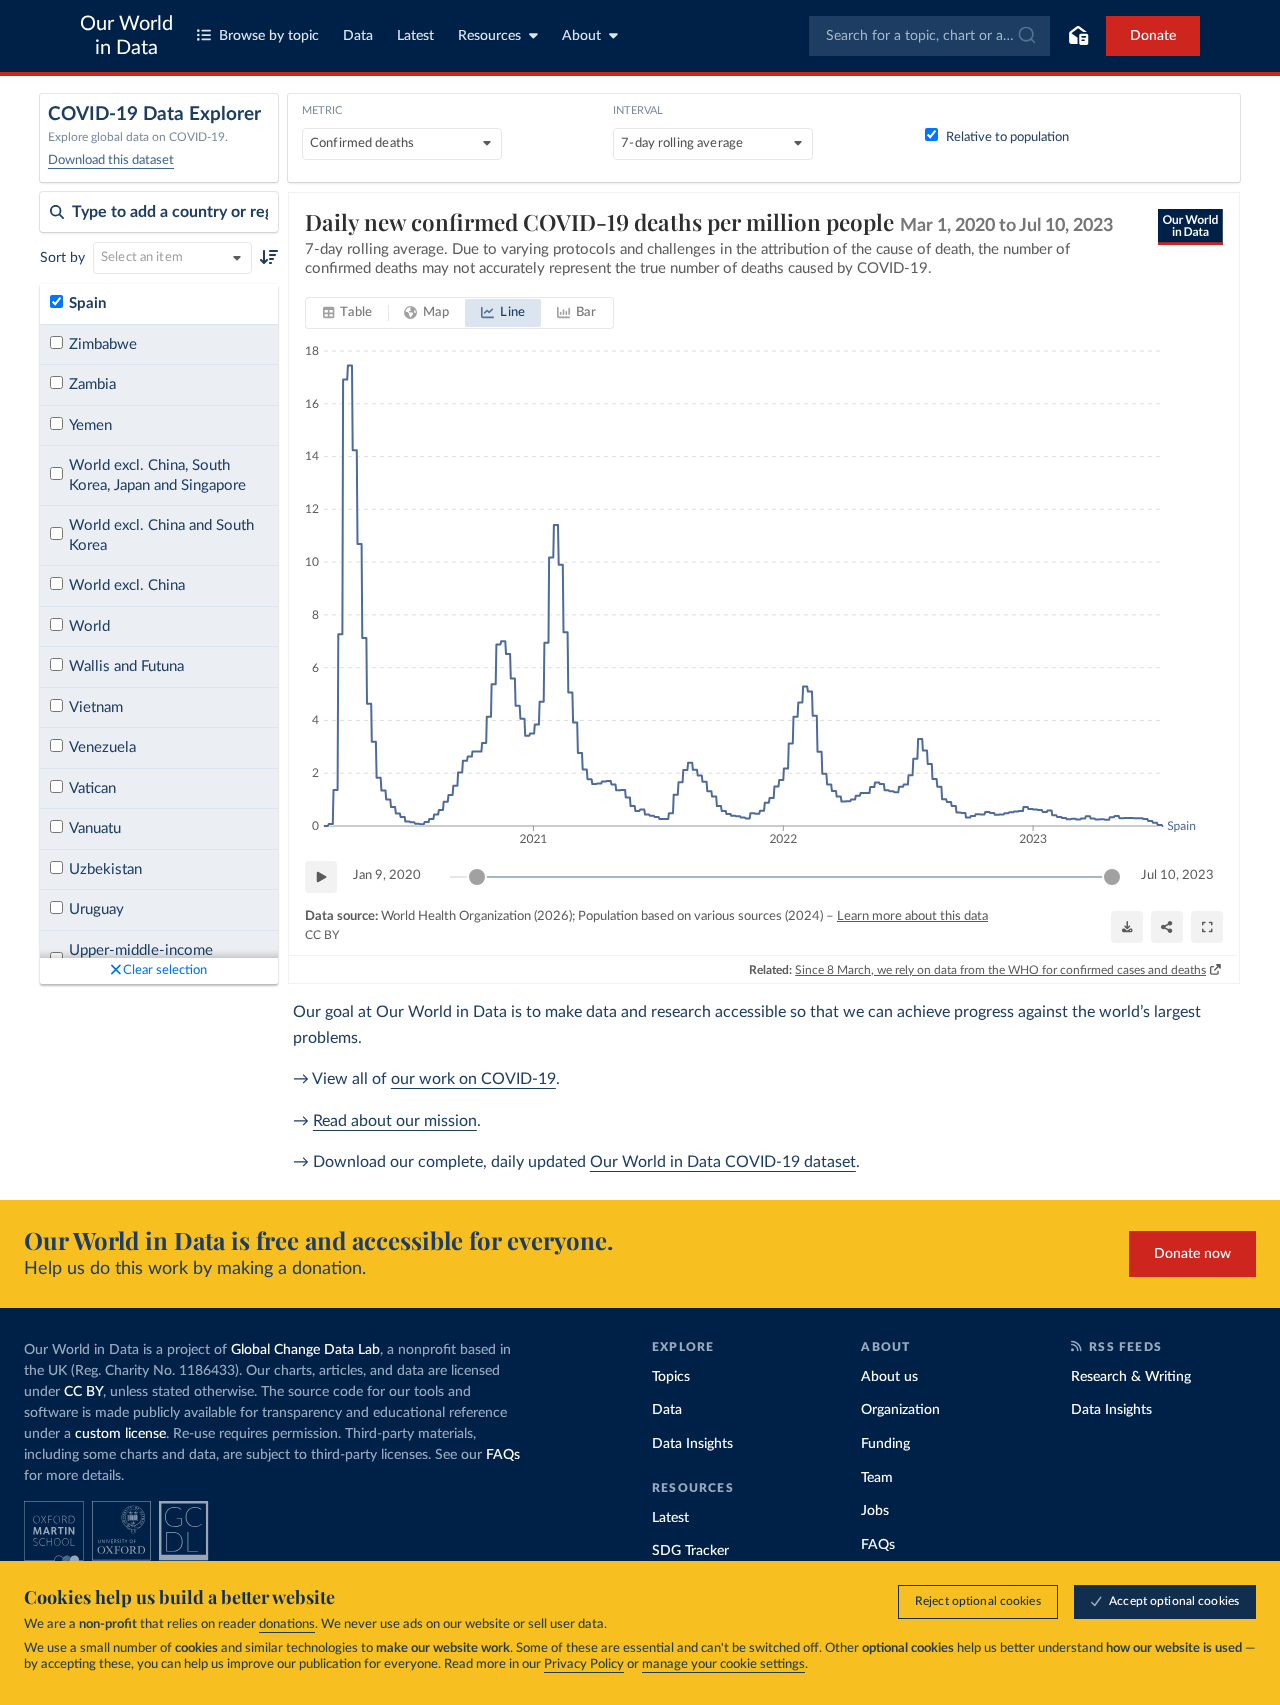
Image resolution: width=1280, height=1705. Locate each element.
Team (877, 1478)
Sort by (62, 258)
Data (358, 36)
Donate (1153, 36)
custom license (120, 1434)
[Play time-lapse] (321, 877)
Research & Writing (1131, 1377)
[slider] (477, 877)
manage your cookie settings (723, 1664)
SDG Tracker (690, 1551)
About (581, 36)
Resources (489, 36)
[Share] (1167, 927)
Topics (671, 1377)
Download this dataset (111, 160)
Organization (900, 1410)
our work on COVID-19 (473, 1079)
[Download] (1127, 927)
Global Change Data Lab (305, 1350)
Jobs (875, 1511)
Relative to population (1007, 137)
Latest (415, 36)
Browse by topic (269, 36)
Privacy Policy (584, 1664)
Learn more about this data (912, 916)
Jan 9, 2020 (387, 875)
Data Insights (692, 1444)
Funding (885, 1444)
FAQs (503, 1455)
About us (889, 1377)
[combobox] (929, 36)
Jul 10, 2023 (1177, 875)
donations (287, 1624)
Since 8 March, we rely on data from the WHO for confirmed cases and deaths (1000, 970)
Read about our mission (395, 1121)
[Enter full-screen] (1207, 927)
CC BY (322, 935)
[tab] (347, 313)
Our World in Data (126, 36)
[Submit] (1025, 36)
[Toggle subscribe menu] (1078, 36)
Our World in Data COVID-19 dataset (723, 1162)
